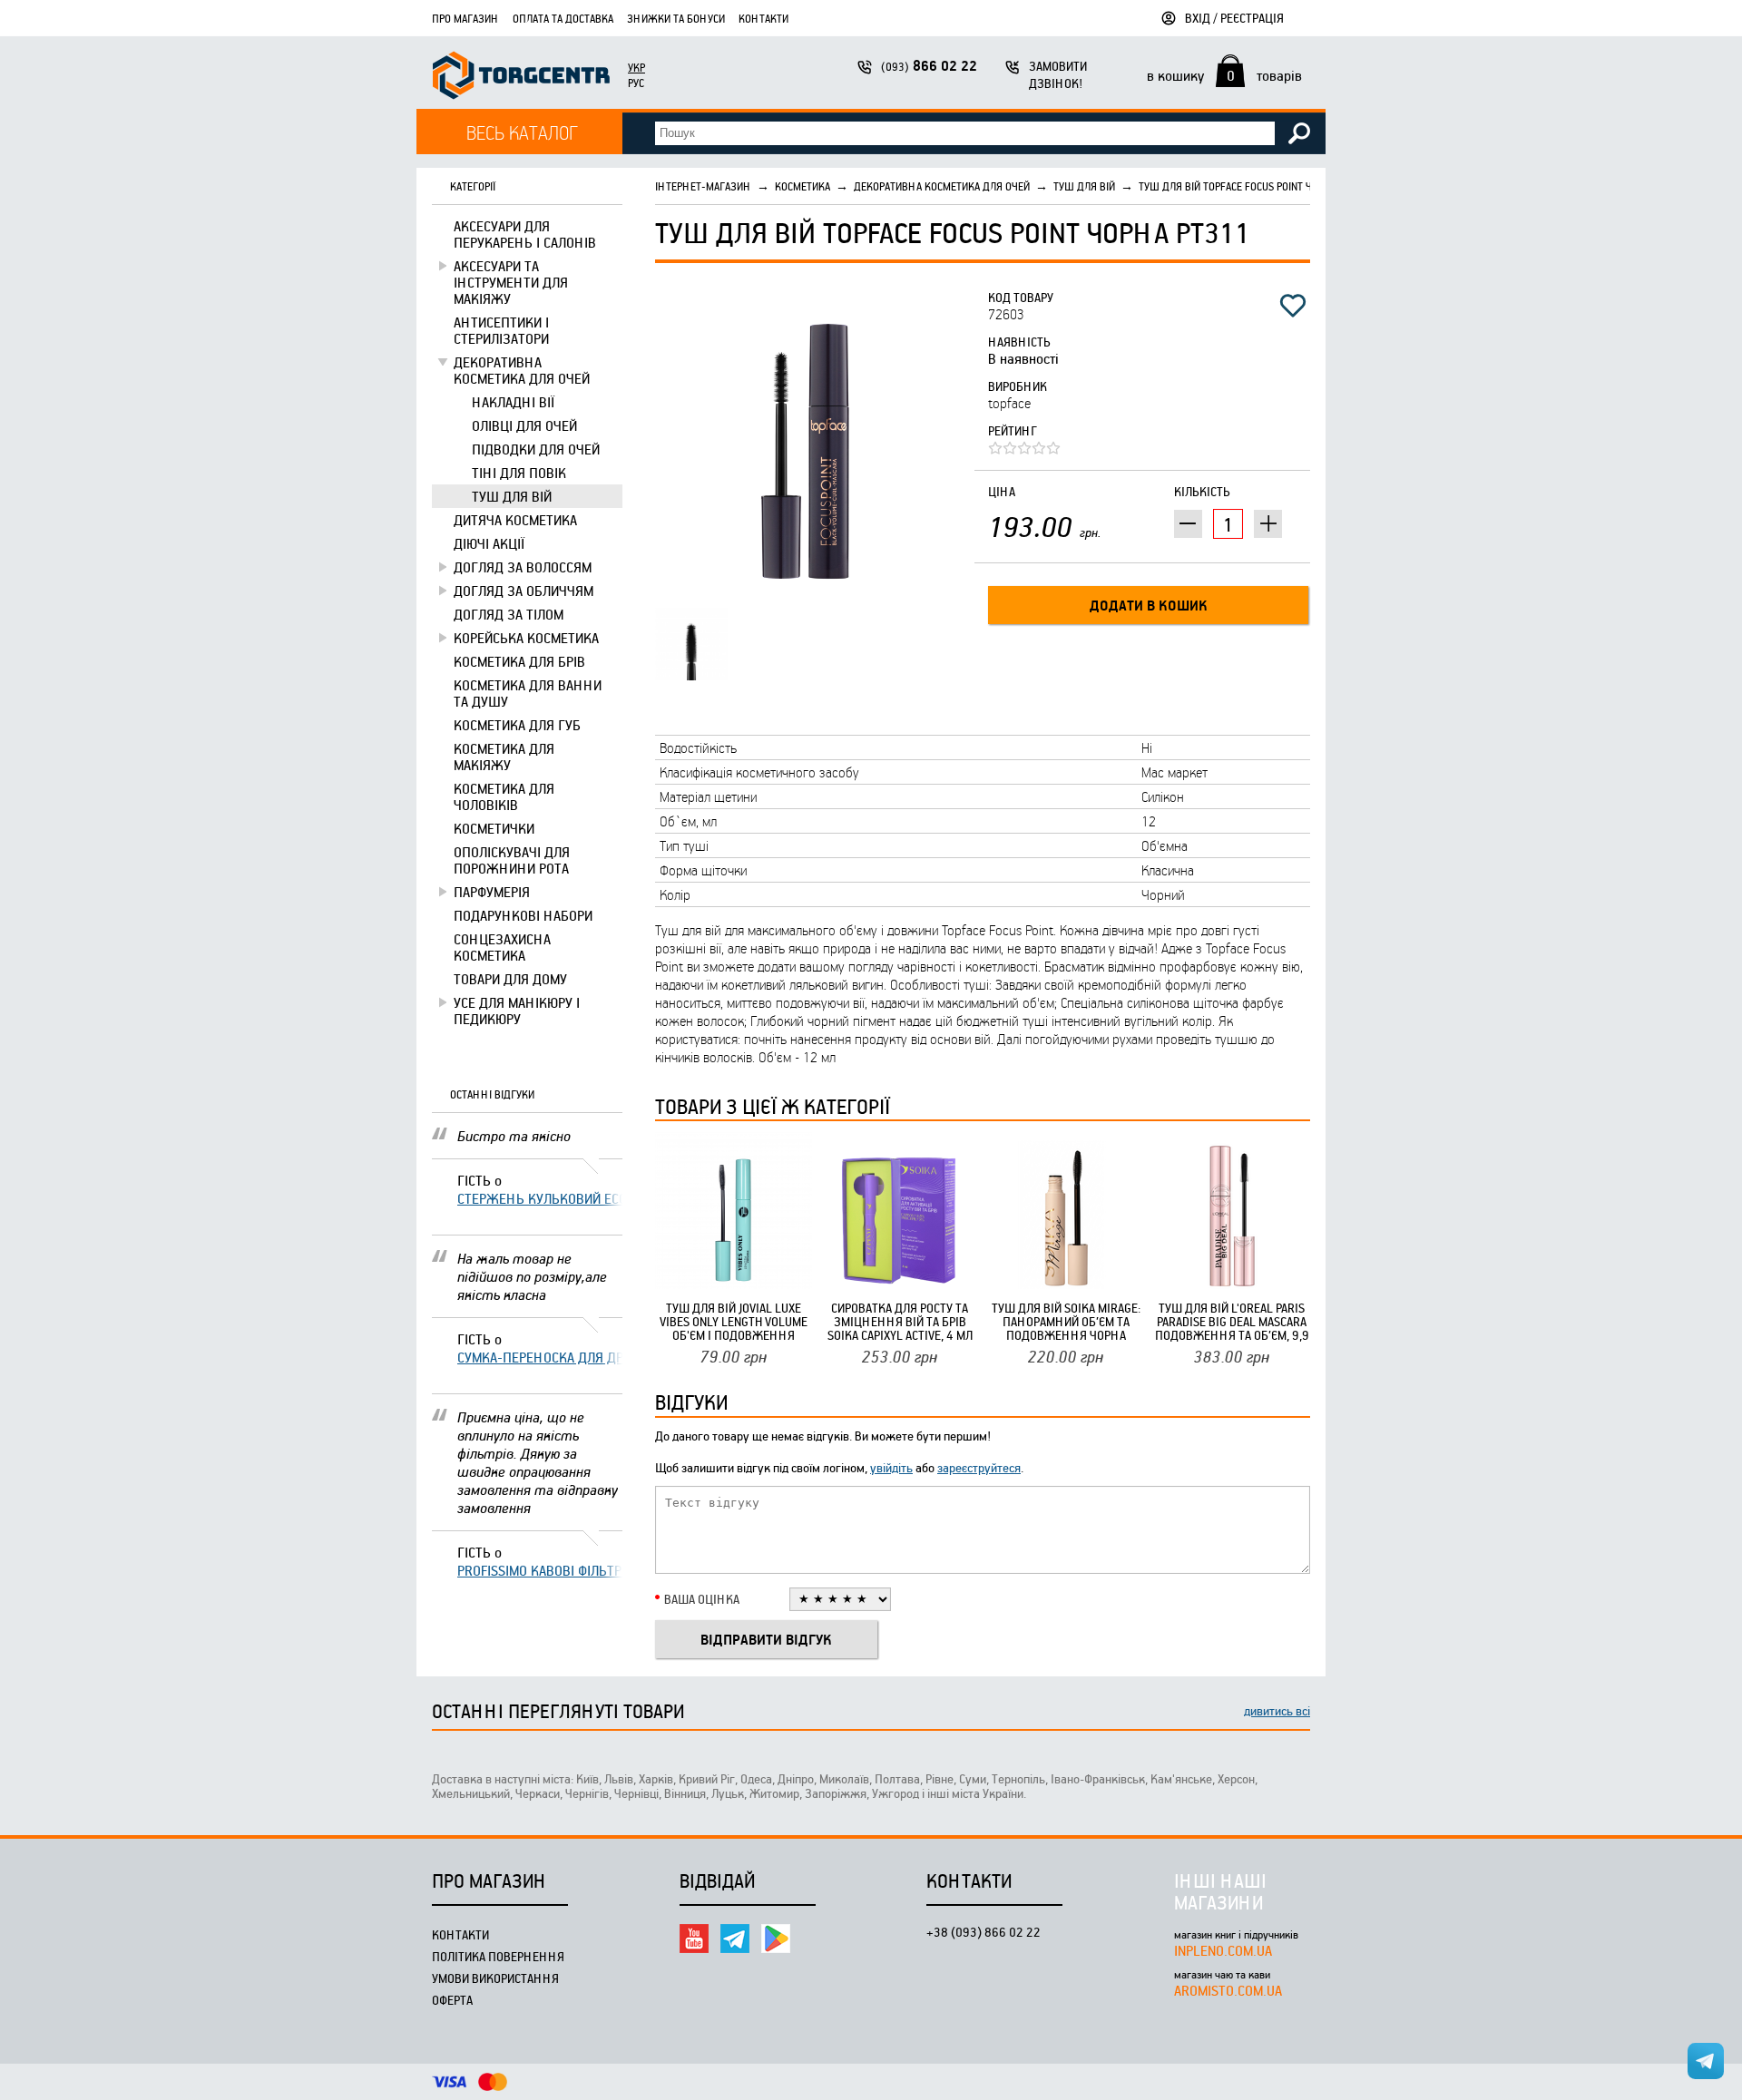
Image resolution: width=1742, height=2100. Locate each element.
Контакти (763, 18)
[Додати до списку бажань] (1293, 306)
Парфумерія (492, 892)
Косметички (494, 828)
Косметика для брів (519, 661)
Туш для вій (512, 496)
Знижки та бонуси (676, 18)
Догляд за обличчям (524, 591)
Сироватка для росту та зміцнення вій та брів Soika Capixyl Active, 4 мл (900, 1321)
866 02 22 (929, 66)
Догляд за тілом (509, 614)
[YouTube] (694, 1939)
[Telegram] (735, 1939)
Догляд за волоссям (523, 567)
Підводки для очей (536, 449)
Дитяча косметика (515, 520)
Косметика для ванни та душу (528, 693)
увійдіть (891, 1467)
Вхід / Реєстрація (1234, 18)
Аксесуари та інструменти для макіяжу (511, 282)
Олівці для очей (524, 425)
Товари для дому (510, 979)
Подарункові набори (523, 915)
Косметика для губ (517, 725)
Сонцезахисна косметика (502, 947)
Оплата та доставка (563, 18)
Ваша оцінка (702, 1599)
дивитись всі (1277, 1710)
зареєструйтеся (979, 1467)
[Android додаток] (776, 1939)
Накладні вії (513, 402)
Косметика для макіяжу (504, 757)
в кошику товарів (1224, 75)
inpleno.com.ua (1223, 1950)
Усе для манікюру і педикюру (517, 1011)
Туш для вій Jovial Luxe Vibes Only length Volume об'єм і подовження (734, 1321)
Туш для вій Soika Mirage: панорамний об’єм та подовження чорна (1066, 1321)
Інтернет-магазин (703, 186)
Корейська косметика (526, 638)
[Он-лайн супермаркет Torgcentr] (521, 78)
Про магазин (465, 18)
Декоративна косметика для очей (522, 370)
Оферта (452, 2000)
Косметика (802, 186)
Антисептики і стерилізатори (501, 330)
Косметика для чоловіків (504, 796)
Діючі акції (489, 543)
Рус (636, 83)
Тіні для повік (519, 473)
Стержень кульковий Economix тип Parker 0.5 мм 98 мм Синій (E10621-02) (540, 1198)
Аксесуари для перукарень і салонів (525, 234)
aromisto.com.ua (1228, 1990)
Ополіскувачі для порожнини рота (512, 860)
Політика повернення (498, 1956)
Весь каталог (522, 132)
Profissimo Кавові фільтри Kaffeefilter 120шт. (540, 1570)
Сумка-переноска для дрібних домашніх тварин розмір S (540, 1357)
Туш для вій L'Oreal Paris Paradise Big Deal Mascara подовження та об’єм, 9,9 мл (1232, 1321)
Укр (636, 67)
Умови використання (495, 1978)
